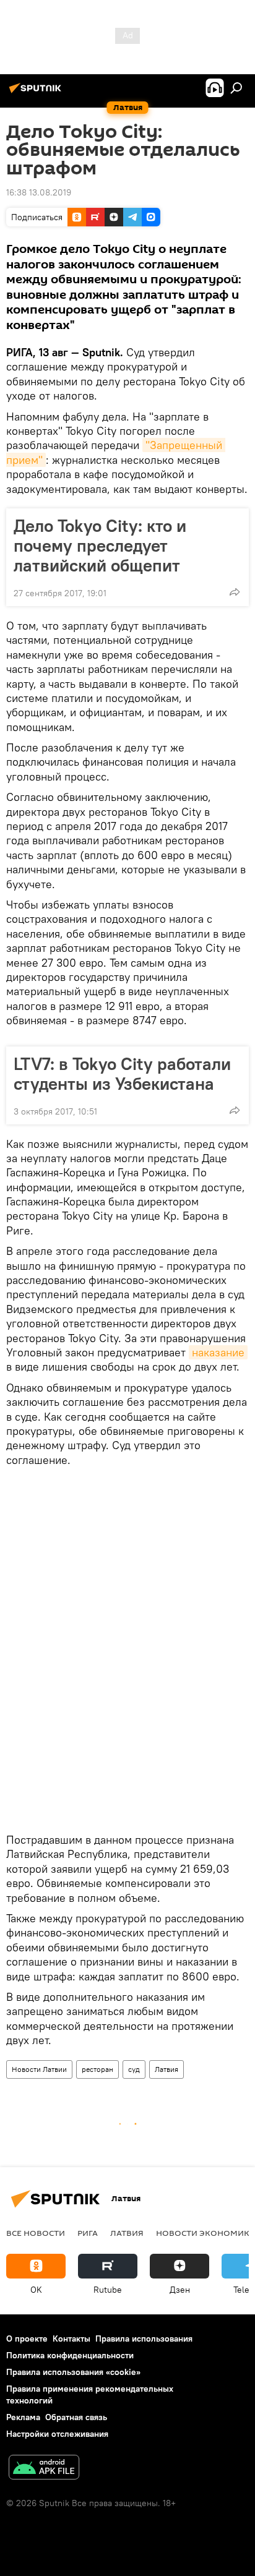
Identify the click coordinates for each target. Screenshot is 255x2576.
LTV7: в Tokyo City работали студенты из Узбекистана (122, 1074)
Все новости (36, 2233)
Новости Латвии (39, 2069)
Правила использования (144, 2339)
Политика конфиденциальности (70, 2355)
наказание (218, 1352)
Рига (88, 2233)
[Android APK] (44, 2469)
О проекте (27, 2339)
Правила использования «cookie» (73, 2372)
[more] (235, 592)
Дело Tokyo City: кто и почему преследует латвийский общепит (100, 546)
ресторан (97, 2069)
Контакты (71, 2339)
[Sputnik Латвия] (37, 93)
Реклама (23, 2417)
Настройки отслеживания (57, 2434)
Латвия (166, 2069)
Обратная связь (76, 2417)
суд (134, 2069)
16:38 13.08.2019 (39, 192)
